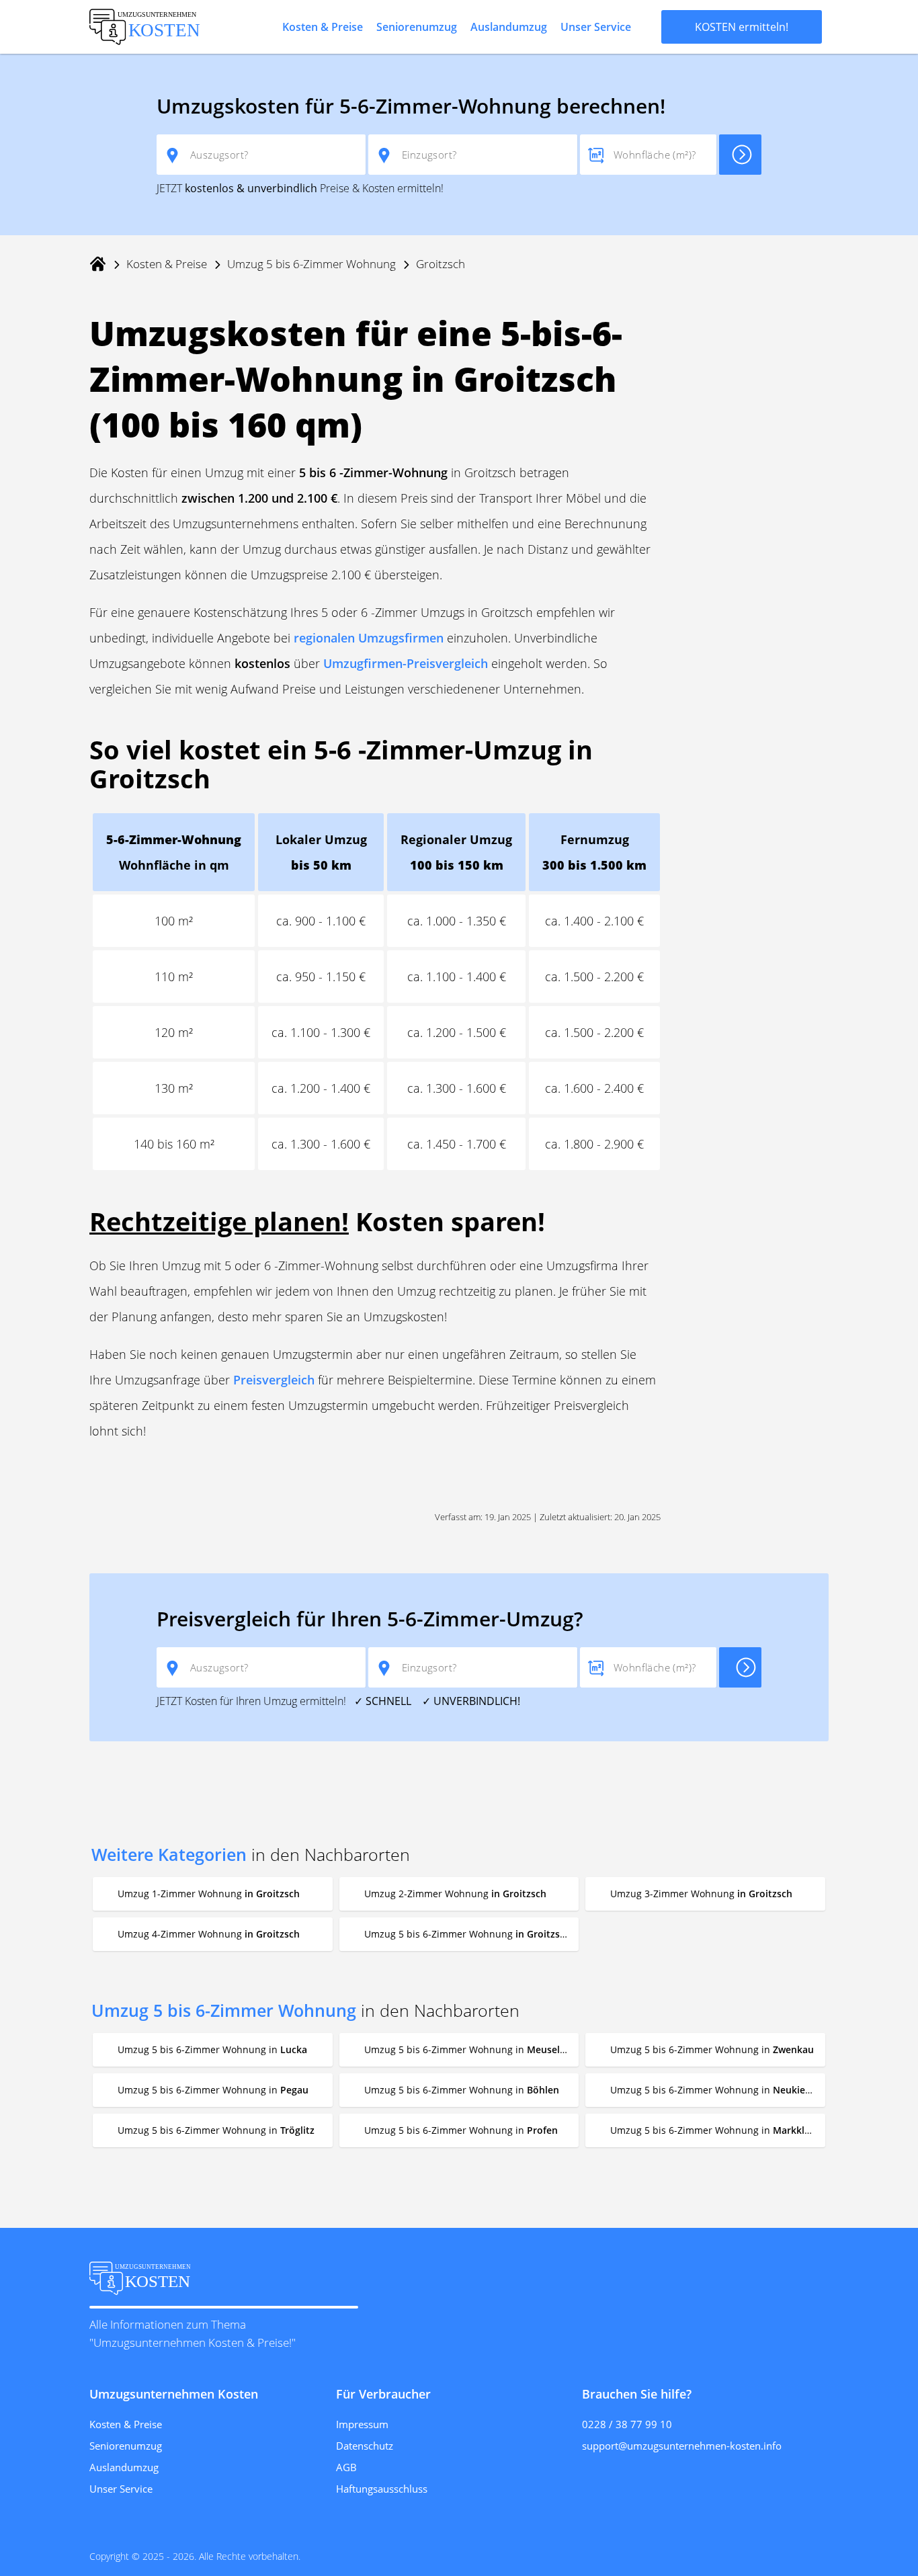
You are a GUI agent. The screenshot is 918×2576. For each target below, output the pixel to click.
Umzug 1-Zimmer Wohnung (209, 1894)
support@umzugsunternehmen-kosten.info (682, 2446)
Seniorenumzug (417, 27)
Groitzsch (441, 264)
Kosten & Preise (323, 27)
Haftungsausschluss (382, 2489)
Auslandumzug (509, 27)
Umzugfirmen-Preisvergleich (406, 663)
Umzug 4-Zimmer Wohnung (209, 1934)
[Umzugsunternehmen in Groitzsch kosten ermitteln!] (740, 155)
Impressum (362, 2424)
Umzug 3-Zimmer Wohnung (701, 1894)
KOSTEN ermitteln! (742, 27)
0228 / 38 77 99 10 (627, 2424)
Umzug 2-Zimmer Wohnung (455, 1894)
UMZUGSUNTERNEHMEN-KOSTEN (147, 27)
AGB (346, 2467)
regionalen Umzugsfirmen (369, 638)
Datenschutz (365, 2446)
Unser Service (596, 27)
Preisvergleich (274, 1380)
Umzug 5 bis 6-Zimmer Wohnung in (212, 2049)
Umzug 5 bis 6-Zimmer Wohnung (311, 264)
